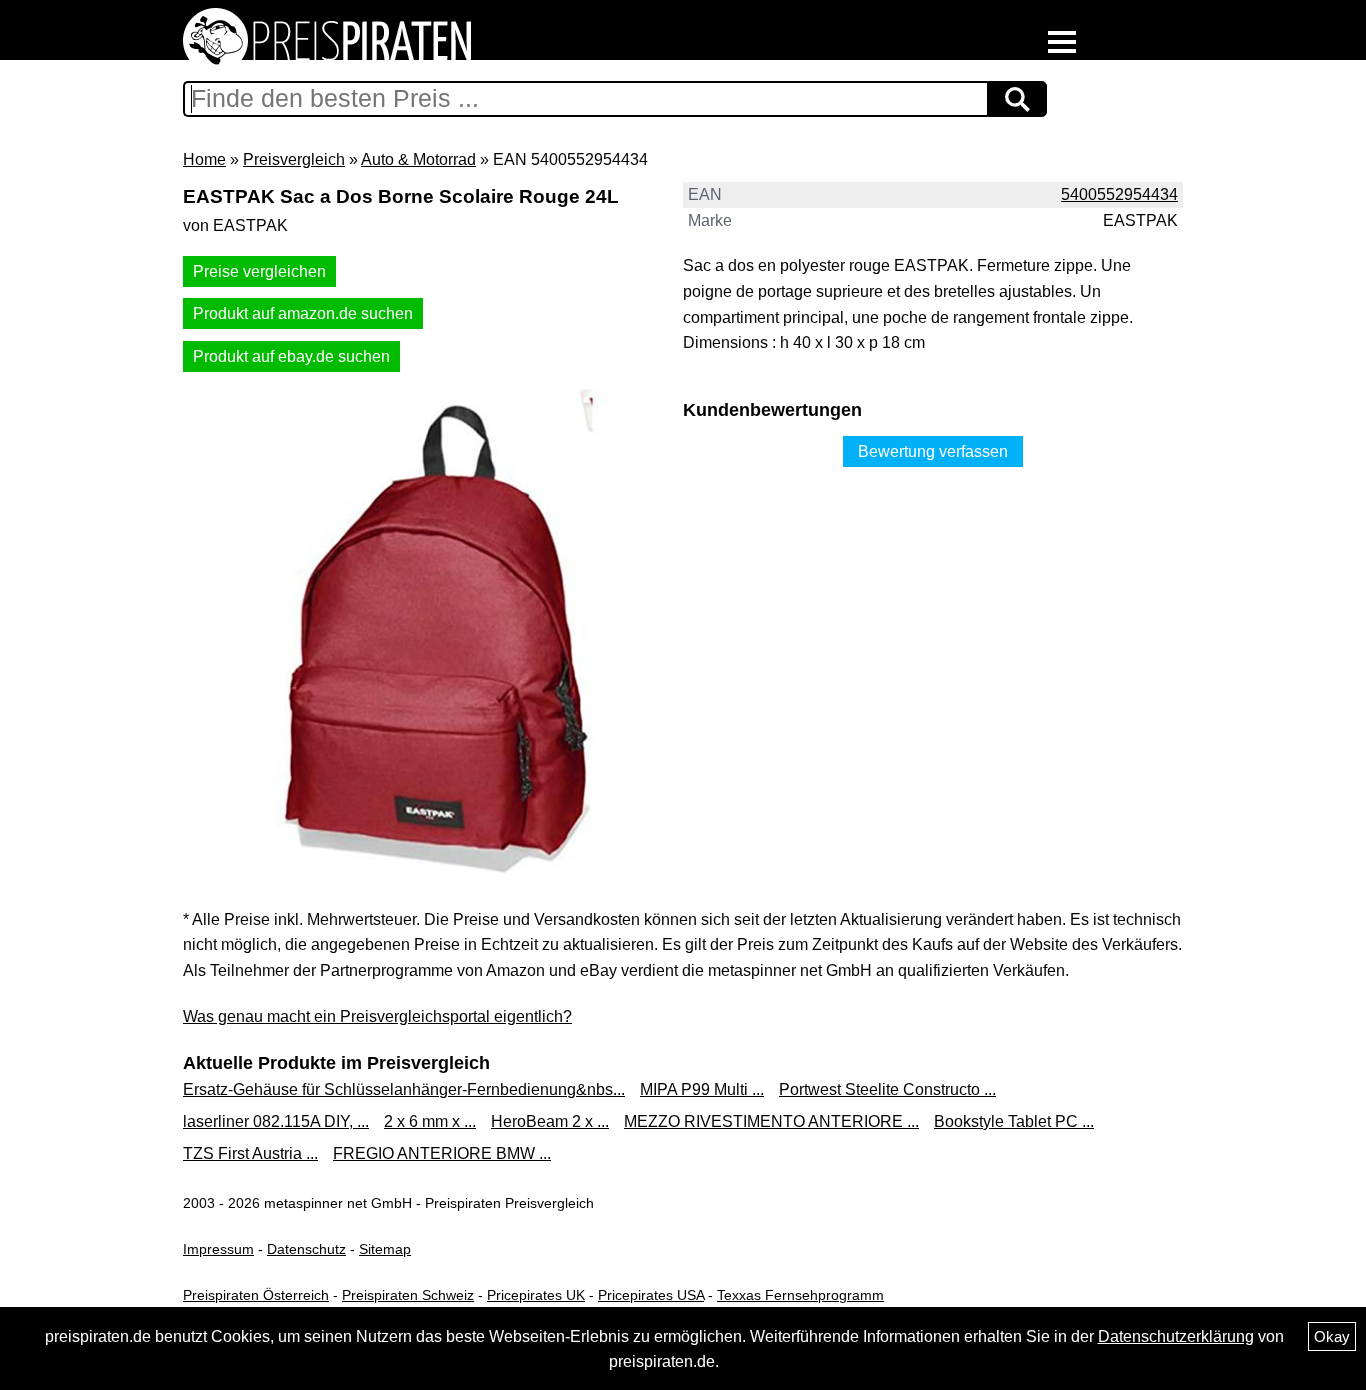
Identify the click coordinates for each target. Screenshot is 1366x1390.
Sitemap (385, 1249)
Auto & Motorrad (418, 159)
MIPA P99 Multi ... (702, 1089)
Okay (1332, 1336)
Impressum (218, 1249)
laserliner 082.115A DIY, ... (276, 1121)
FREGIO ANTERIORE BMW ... (442, 1153)
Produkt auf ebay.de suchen (291, 356)
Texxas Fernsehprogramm (800, 1295)
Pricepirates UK (536, 1295)
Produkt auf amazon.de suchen (303, 313)
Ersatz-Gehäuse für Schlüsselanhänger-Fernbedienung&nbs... (404, 1089)
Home (204, 159)
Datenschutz (306, 1249)
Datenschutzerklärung (1176, 1336)
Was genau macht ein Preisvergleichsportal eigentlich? (377, 1016)
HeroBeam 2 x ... (550, 1121)
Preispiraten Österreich (256, 1295)
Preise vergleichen (259, 271)
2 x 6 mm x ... (430, 1121)
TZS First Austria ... (250, 1153)
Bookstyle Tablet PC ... (1014, 1121)
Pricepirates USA (651, 1295)
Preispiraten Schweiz (408, 1295)
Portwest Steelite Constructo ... (887, 1089)
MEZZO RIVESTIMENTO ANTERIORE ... (771, 1121)
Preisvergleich (294, 159)
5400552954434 (1119, 194)
